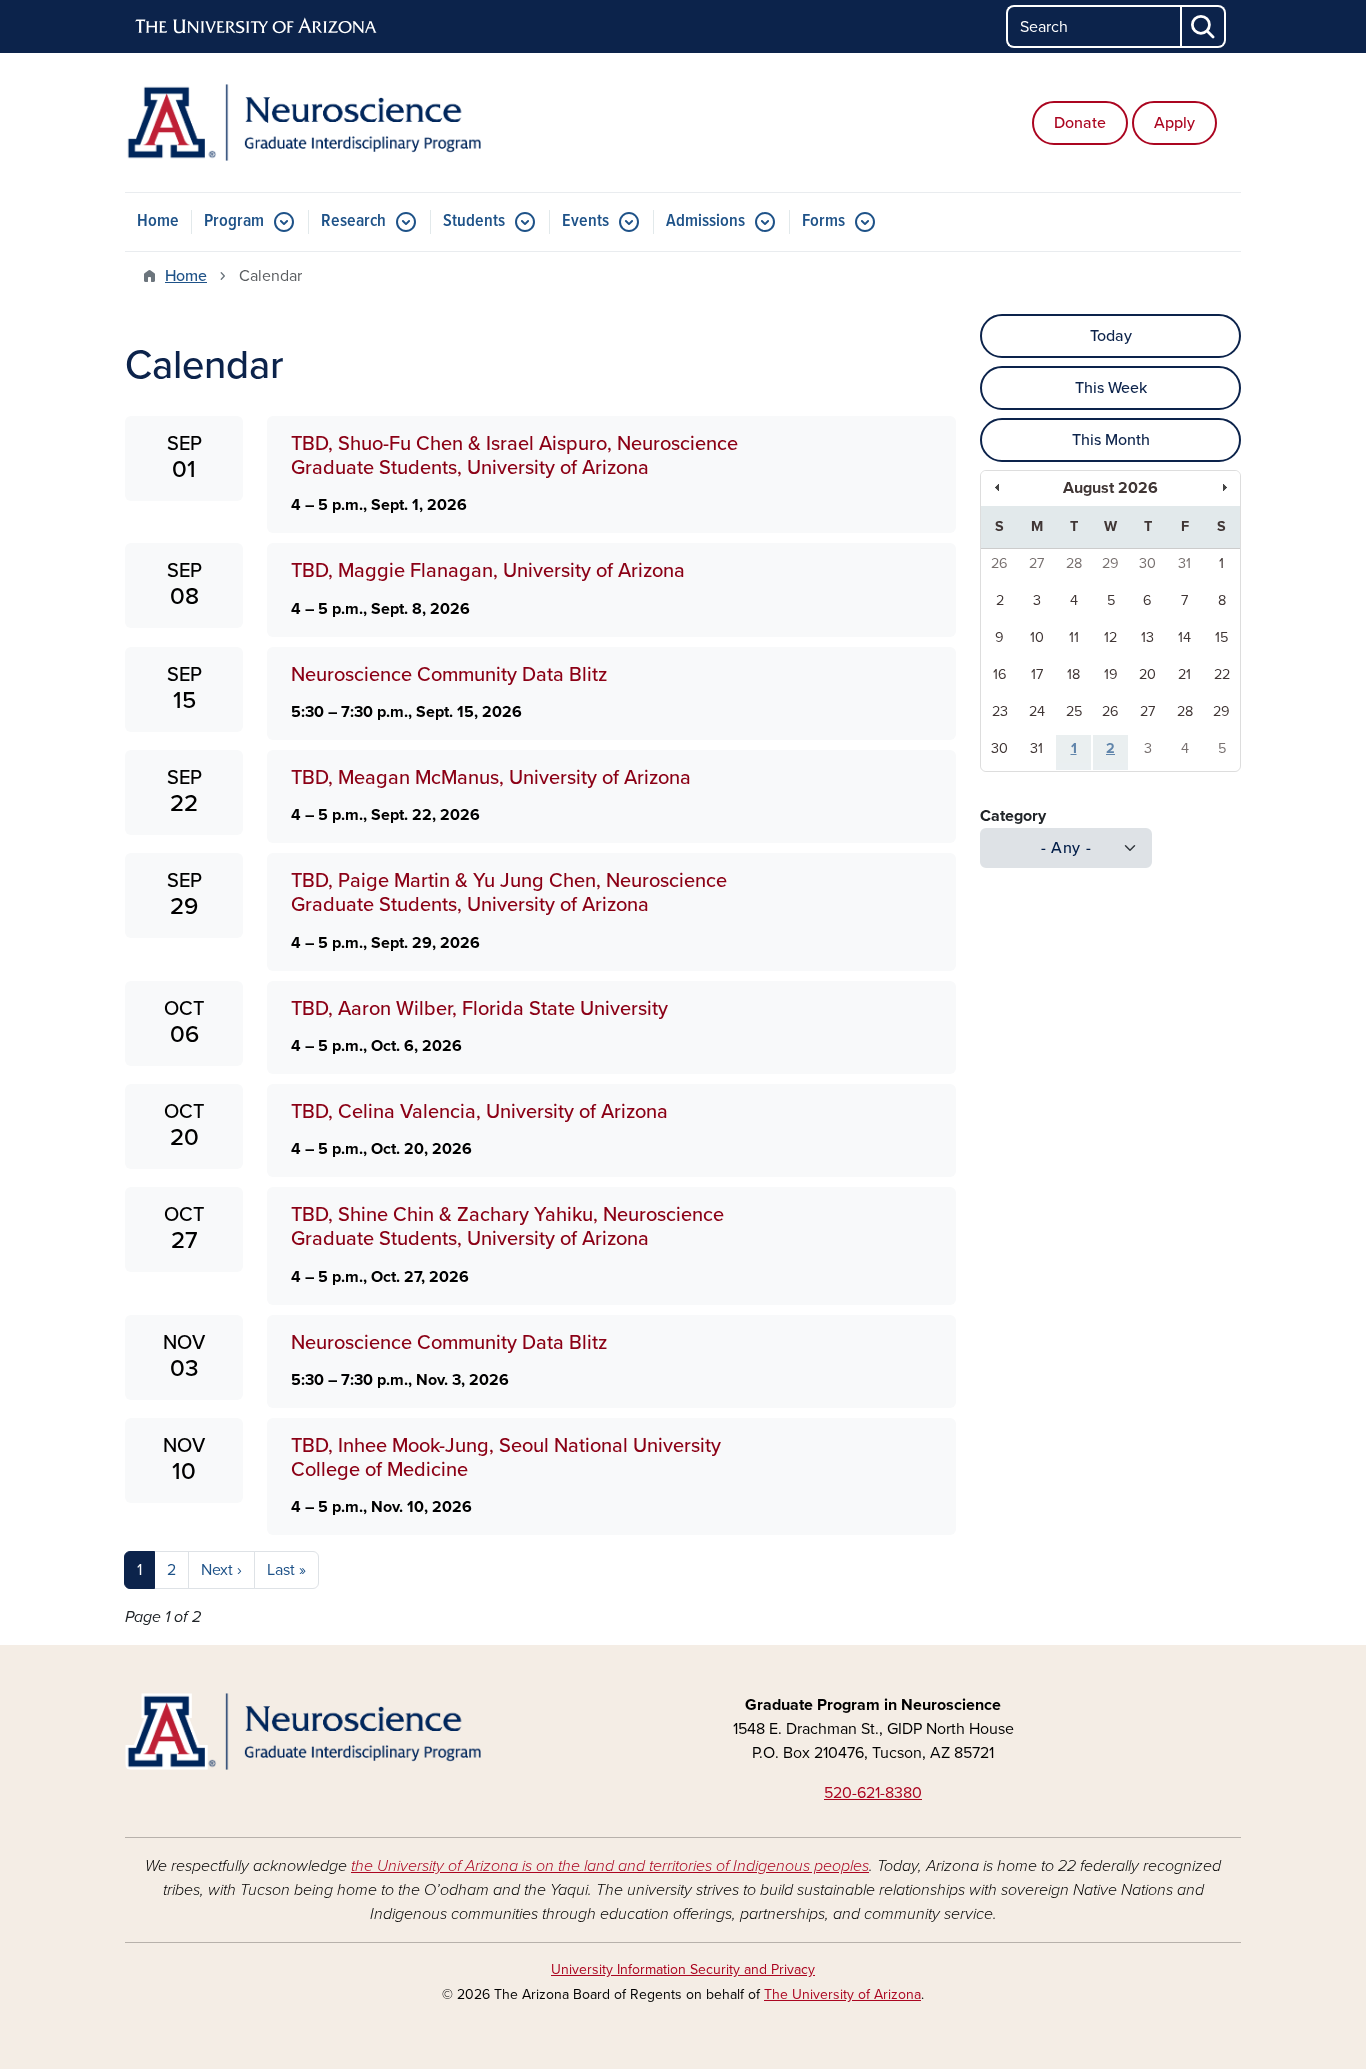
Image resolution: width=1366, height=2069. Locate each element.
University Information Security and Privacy (683, 1969)
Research (353, 221)
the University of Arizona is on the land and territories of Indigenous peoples (610, 1866)
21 (1184, 674)
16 (1000, 674)
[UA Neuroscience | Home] (303, 122)
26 (999, 563)
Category (1013, 816)
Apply (1174, 123)
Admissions (705, 221)
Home (158, 221)
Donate (1080, 123)
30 (1147, 563)
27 (1036, 563)
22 (1222, 674)
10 (1037, 637)
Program (234, 221)
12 (1110, 637)
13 (1147, 637)
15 (1221, 637)
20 (1147, 674)
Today (1111, 336)
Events (585, 221)
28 (1074, 563)
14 (1184, 637)
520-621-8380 (873, 1793)
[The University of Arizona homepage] (257, 27)
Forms (823, 221)
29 (1110, 563)
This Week (1111, 388)
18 (1073, 674)
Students (474, 221)
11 (1074, 637)
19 (1111, 674)
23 (1000, 711)
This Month (1111, 440)
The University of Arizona (842, 1994)
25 (1074, 711)
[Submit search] (1204, 26)
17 (1037, 674)
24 (1037, 711)
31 (1184, 563)
